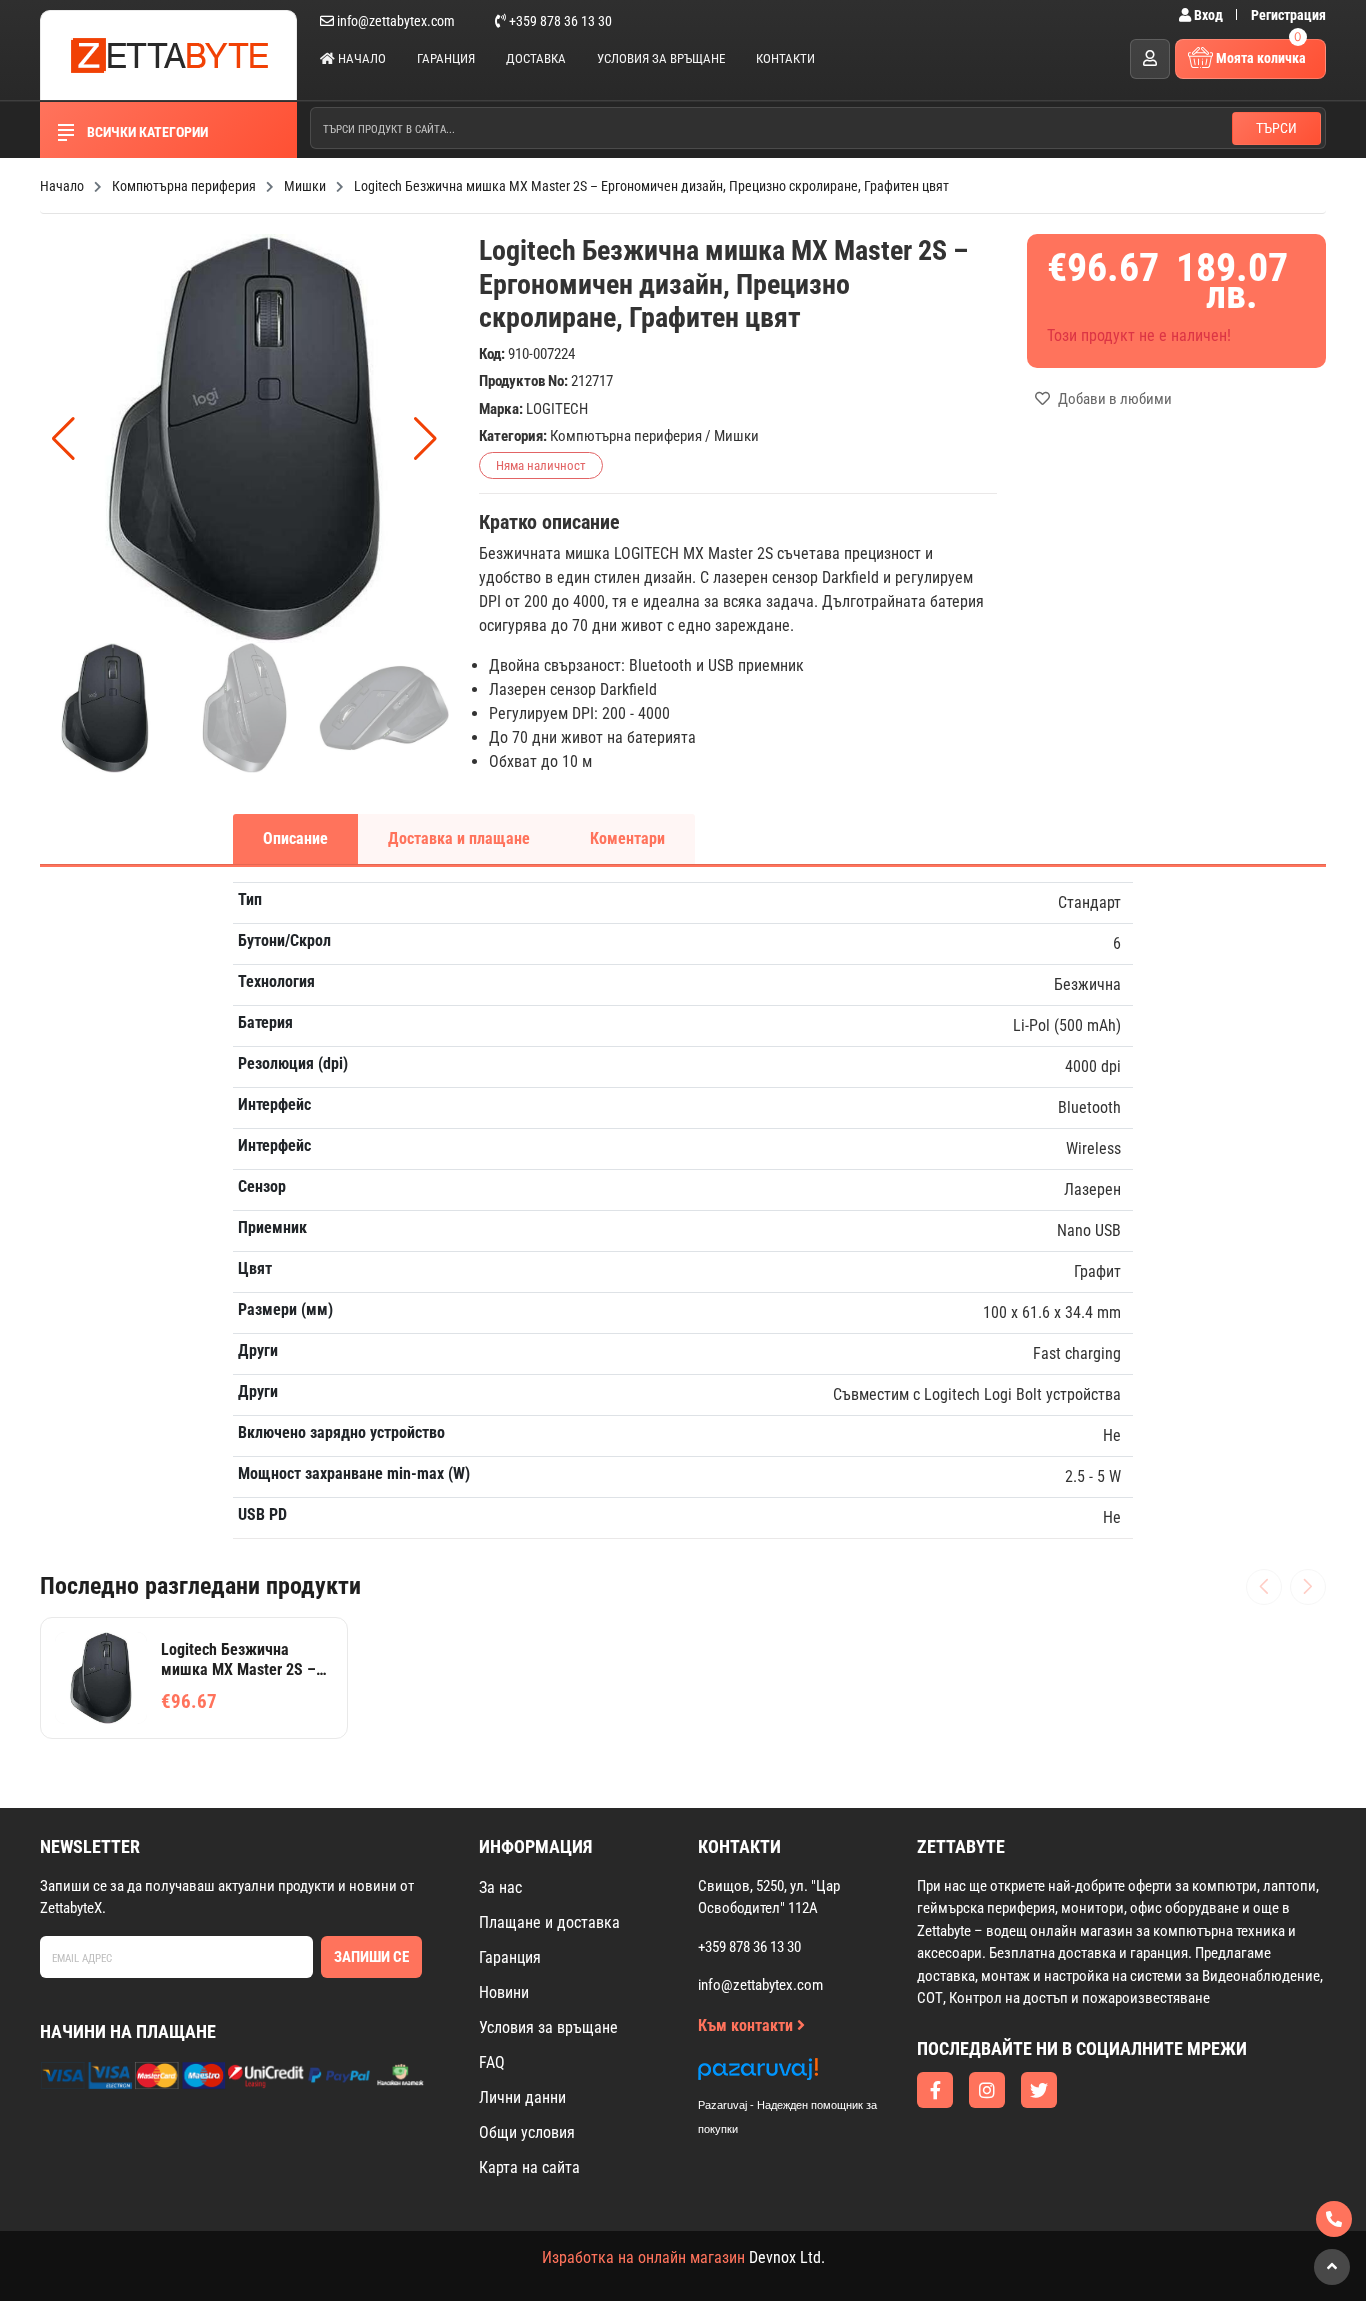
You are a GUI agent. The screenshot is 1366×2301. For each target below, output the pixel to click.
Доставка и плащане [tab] (459, 838)
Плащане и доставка (549, 1922)
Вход (1208, 15)
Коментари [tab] (627, 838)
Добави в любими (1113, 399)
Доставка (536, 58)
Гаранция (446, 58)
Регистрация (1288, 15)
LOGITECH (557, 409)
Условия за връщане (661, 58)
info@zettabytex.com (396, 21)
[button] (425, 439)
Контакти (785, 58)
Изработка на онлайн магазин (643, 2257)
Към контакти (747, 2025)
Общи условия (527, 2132)
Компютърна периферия (626, 436)
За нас (500, 1887)
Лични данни (522, 2097)
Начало (360, 58)
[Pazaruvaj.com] (808, 2074)
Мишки (736, 436)
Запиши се (371, 1957)
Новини (504, 1992)
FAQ (492, 2062)
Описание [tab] (295, 838)
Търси (1276, 128)
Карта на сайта (529, 2167)
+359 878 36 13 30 (559, 21)
